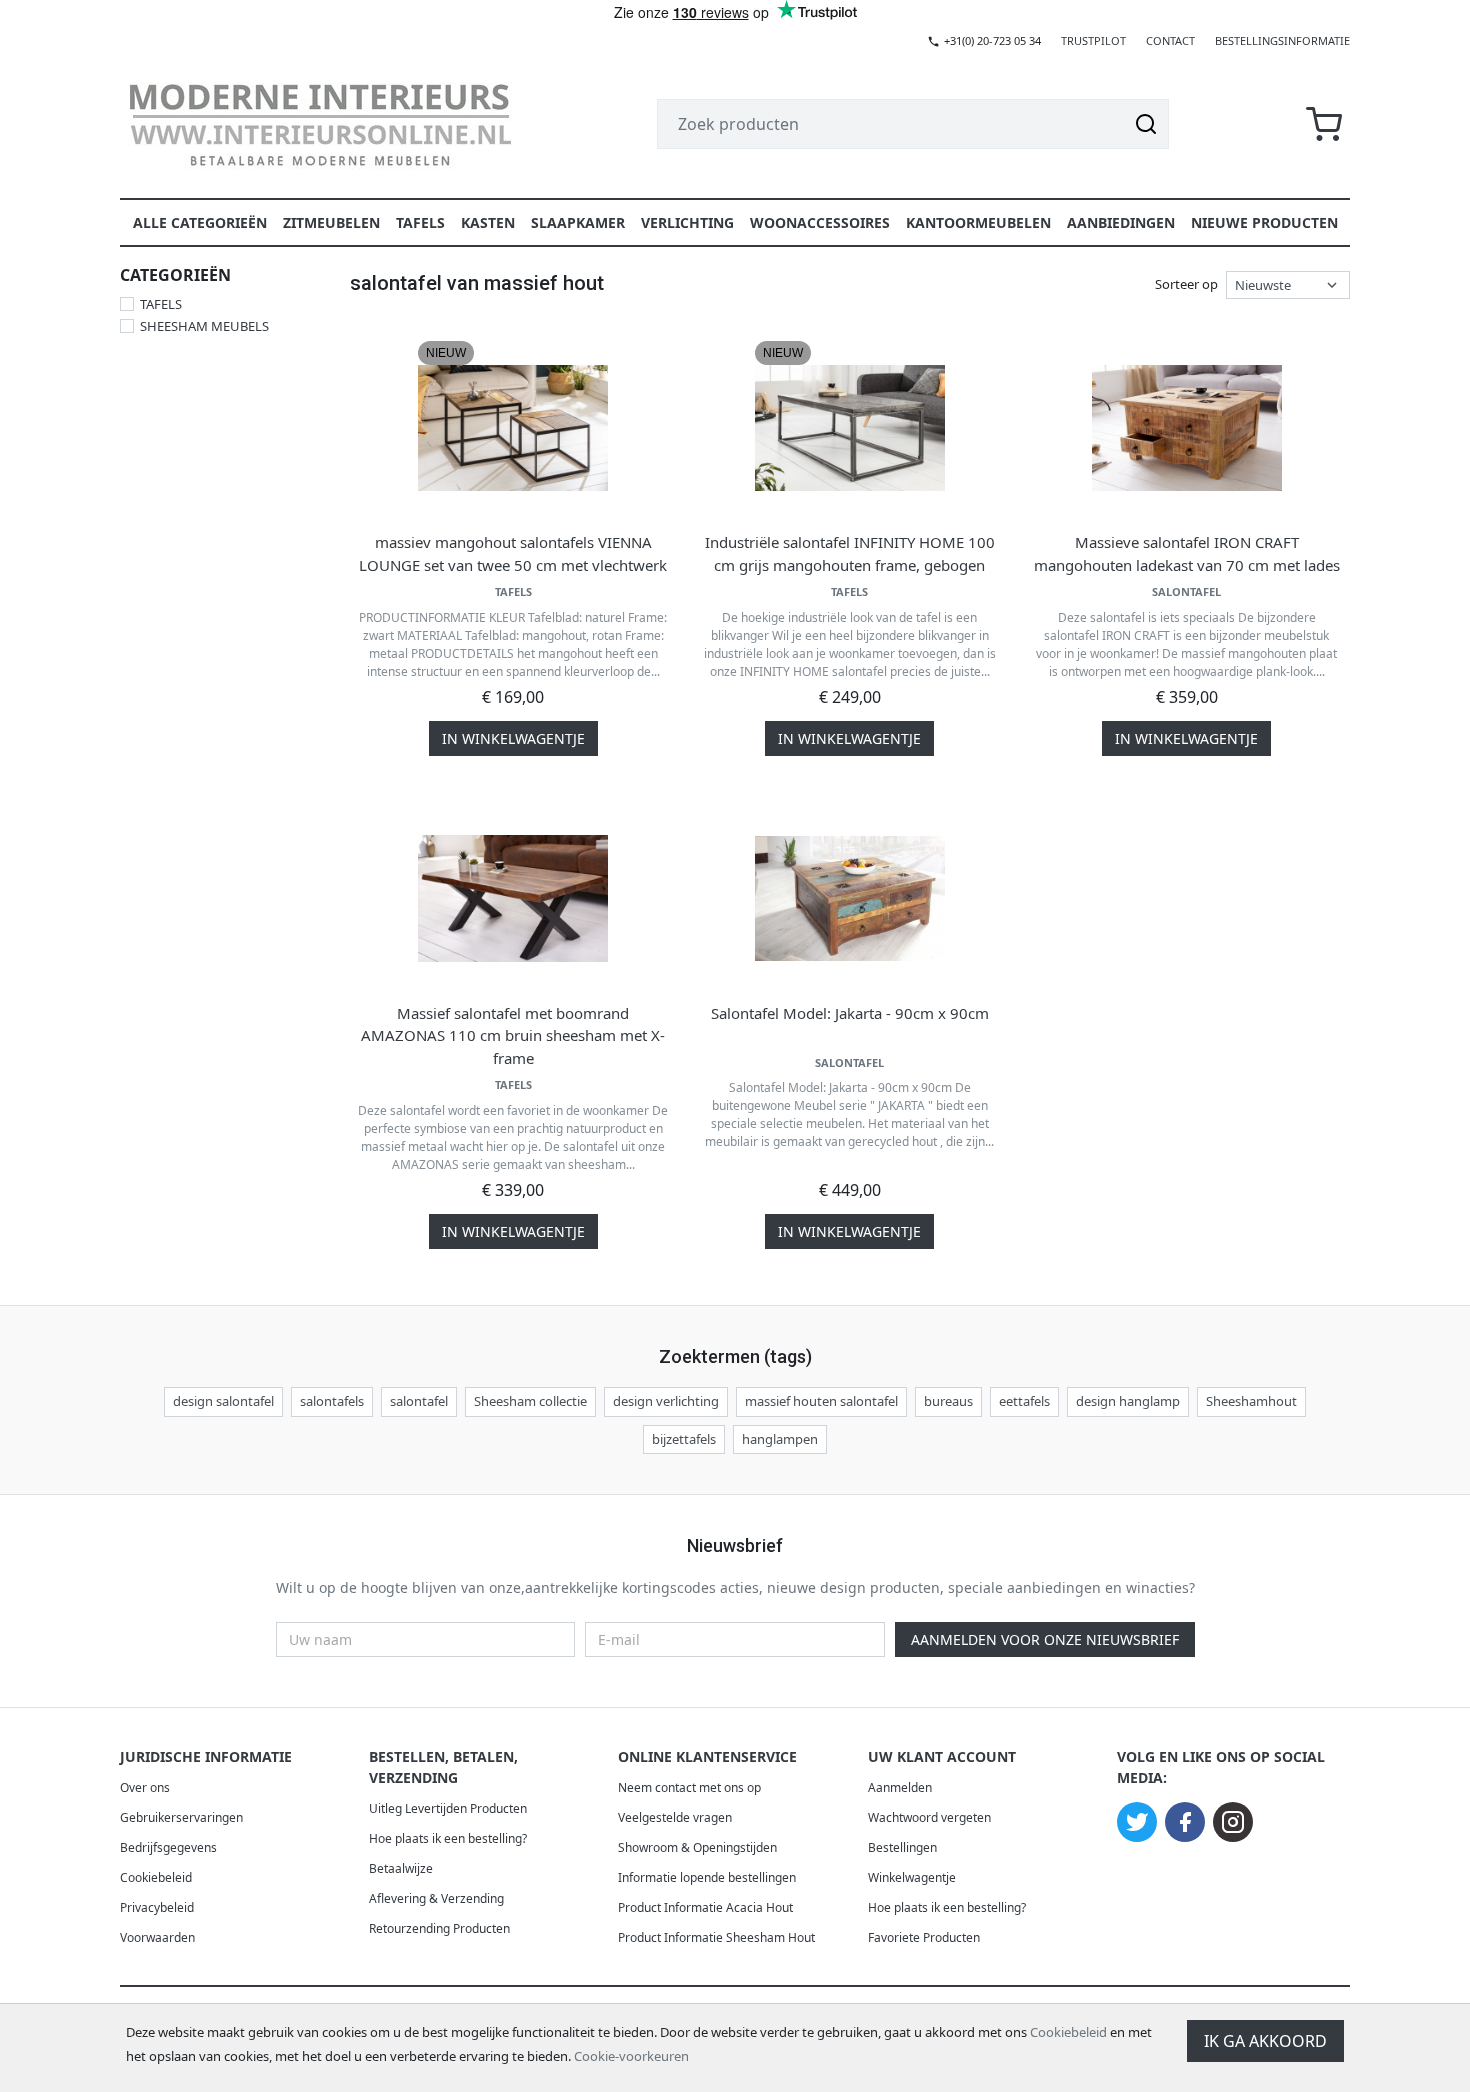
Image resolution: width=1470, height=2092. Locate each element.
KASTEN (488, 222)
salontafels (332, 1401)
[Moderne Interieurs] (320, 124)
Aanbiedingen (1121, 222)
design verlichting (666, 1401)
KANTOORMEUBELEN (978, 222)
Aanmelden (900, 1787)
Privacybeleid (157, 1907)
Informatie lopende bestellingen (707, 1877)
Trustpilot (1093, 40)
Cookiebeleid (1068, 2032)
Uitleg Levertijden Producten (448, 1808)
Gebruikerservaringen (181, 1817)
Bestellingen (902, 1847)
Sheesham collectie (530, 1401)
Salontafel (1186, 591)
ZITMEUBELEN (331, 222)
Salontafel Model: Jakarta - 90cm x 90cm (850, 1013)
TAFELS (420, 222)
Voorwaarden (157, 1937)
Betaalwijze (401, 1868)
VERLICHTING (687, 222)
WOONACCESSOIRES (820, 222)
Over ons (145, 1787)
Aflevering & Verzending (436, 1898)
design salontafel (223, 1401)
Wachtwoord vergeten (929, 1817)
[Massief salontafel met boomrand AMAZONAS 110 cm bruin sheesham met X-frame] (513, 899)
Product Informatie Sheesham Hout (716, 1937)
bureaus (948, 1401)
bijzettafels (684, 1439)
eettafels (1024, 1401)
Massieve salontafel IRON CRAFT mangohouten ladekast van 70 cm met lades (1187, 553)
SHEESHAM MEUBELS (204, 326)
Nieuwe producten (1264, 222)
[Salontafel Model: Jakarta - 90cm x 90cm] (850, 899)
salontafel (419, 1401)
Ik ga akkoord (1265, 2041)
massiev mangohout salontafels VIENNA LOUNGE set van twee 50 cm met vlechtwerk (513, 553)
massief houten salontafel (821, 1401)
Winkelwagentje (912, 1877)
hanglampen (780, 1439)
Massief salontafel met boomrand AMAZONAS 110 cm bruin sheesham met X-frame (513, 1035)
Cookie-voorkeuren (631, 2056)
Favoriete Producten (924, 1937)
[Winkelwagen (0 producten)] (1324, 124)
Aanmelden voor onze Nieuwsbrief (1045, 1639)
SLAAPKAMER (578, 222)
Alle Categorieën (200, 222)
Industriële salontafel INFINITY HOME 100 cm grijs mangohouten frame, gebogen (850, 553)
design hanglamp (1128, 1401)
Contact (1170, 40)
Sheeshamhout (1251, 1401)
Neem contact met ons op (689, 1787)
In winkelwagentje (513, 738)
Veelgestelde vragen (675, 1817)
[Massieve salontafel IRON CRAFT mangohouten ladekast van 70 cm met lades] (1187, 428)
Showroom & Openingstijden (697, 1847)
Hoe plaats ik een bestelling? (448, 1838)
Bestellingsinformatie (1282, 40)
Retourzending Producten (439, 1928)
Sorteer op (1186, 284)
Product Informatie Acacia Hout (705, 1907)
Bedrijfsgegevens (168, 1847)
